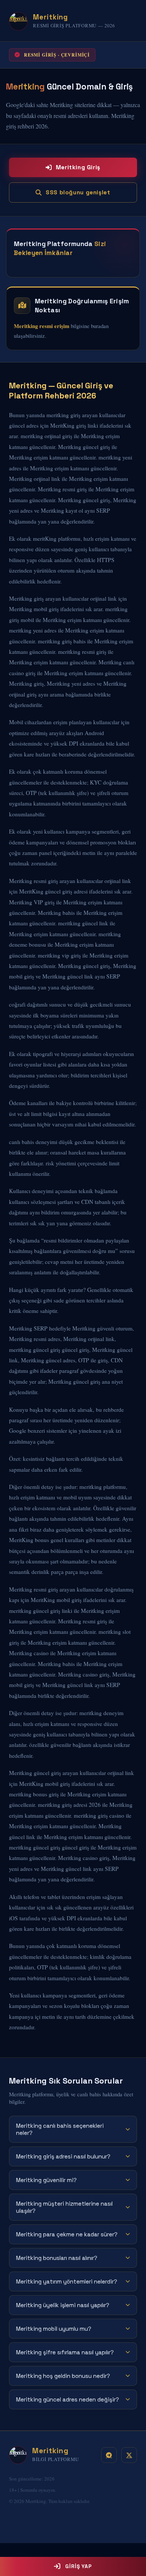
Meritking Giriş (78, 167)
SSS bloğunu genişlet (78, 192)
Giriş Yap (79, 2566)
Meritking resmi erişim (42, 326)
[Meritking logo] (18, 21)
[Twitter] (129, 2455)
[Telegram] (109, 2455)
